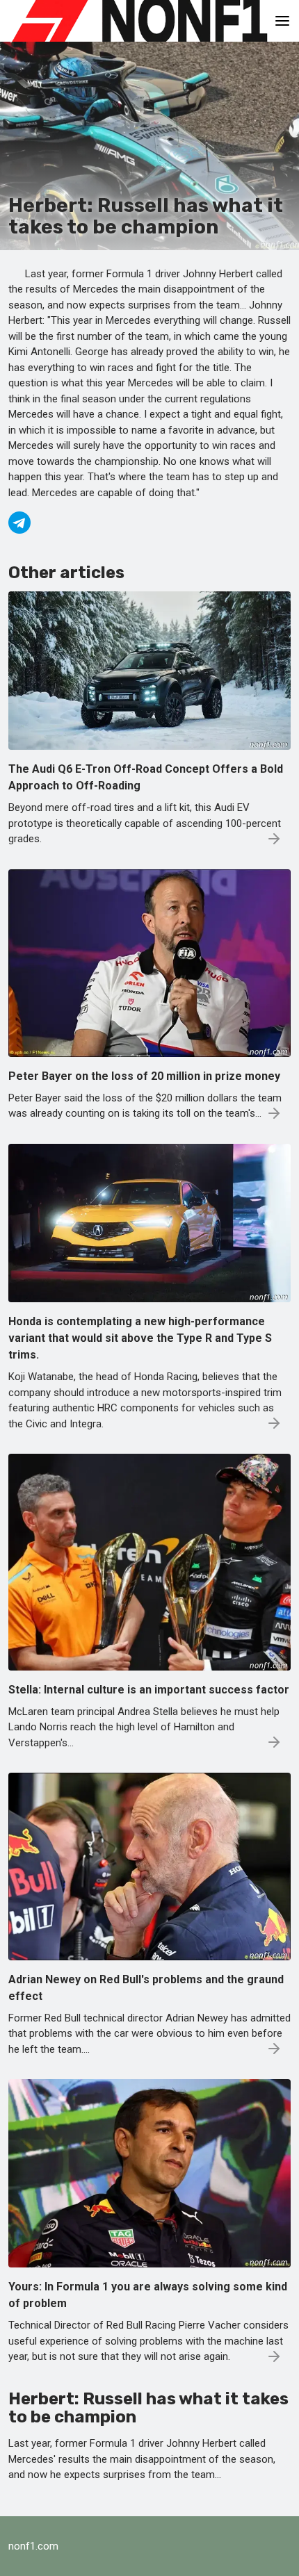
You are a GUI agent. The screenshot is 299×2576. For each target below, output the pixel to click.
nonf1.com (33, 2546)
